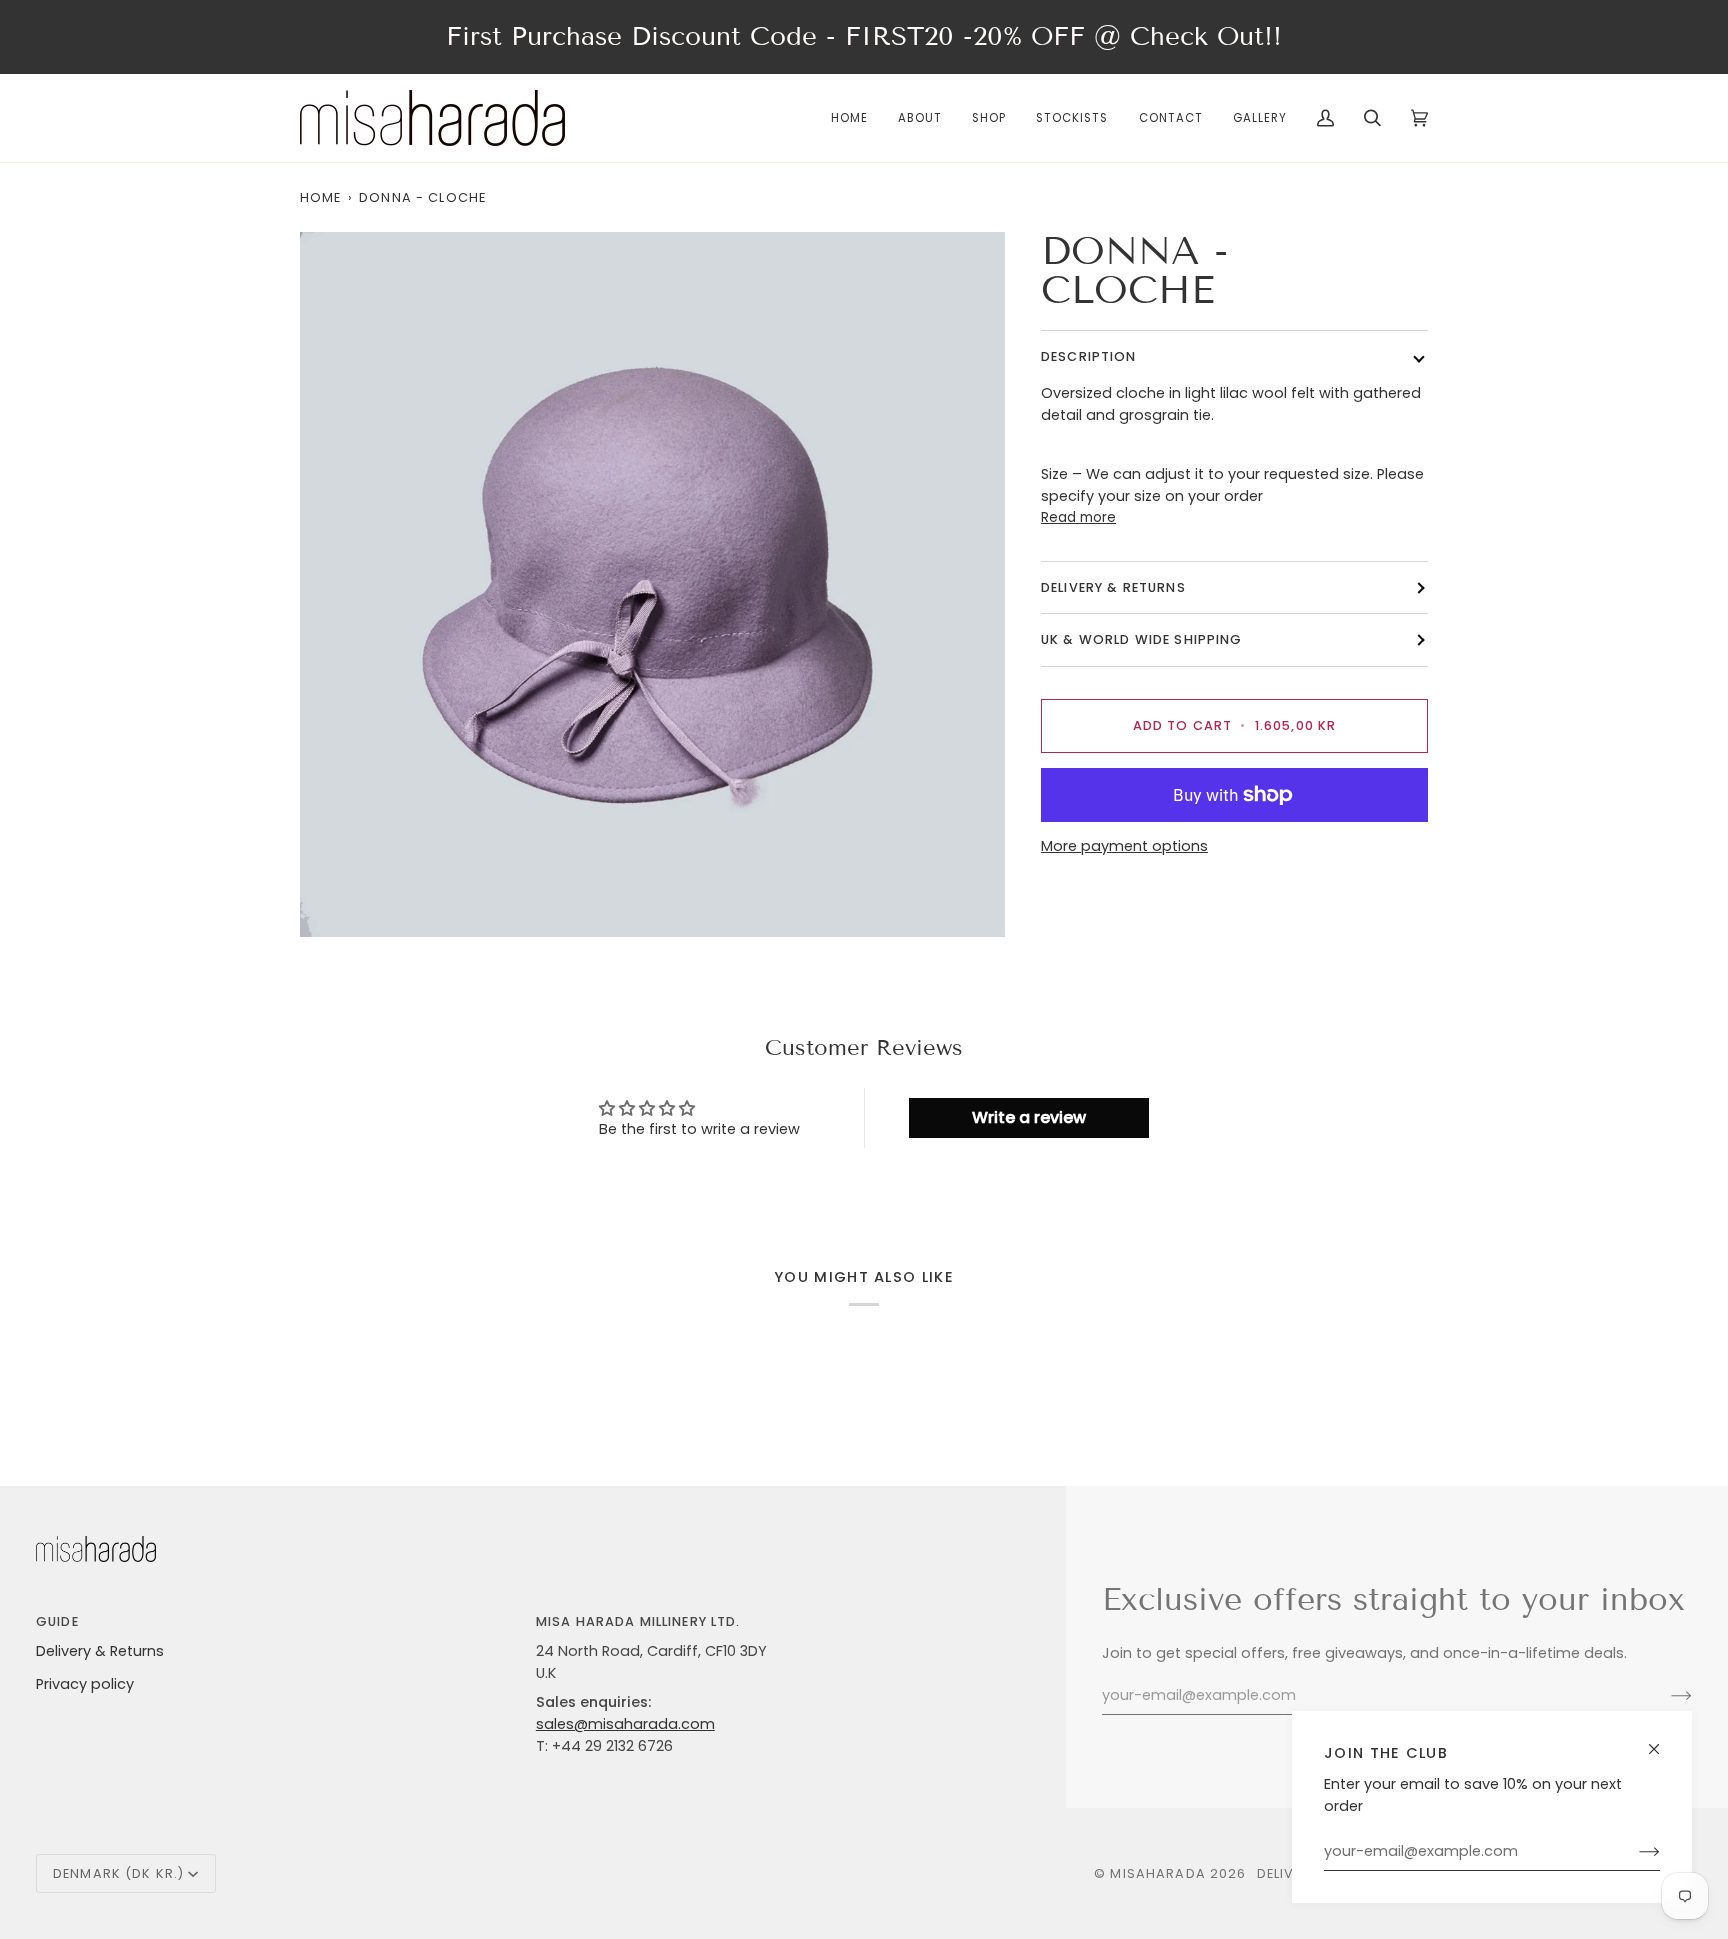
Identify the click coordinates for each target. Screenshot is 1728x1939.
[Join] (1633, 1852)
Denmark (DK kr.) (118, 1873)
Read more (1078, 518)
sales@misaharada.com (625, 1724)
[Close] (1662, 1740)
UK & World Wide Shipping (1142, 640)
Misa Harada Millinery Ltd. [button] (638, 1621)
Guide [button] (57, 1621)
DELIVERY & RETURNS (1113, 588)
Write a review (1029, 1117)
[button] (989, 118)
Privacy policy (85, 1684)
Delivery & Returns (100, 1651)
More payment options (1124, 846)
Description (1089, 357)
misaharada (1157, 1873)
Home (321, 197)
